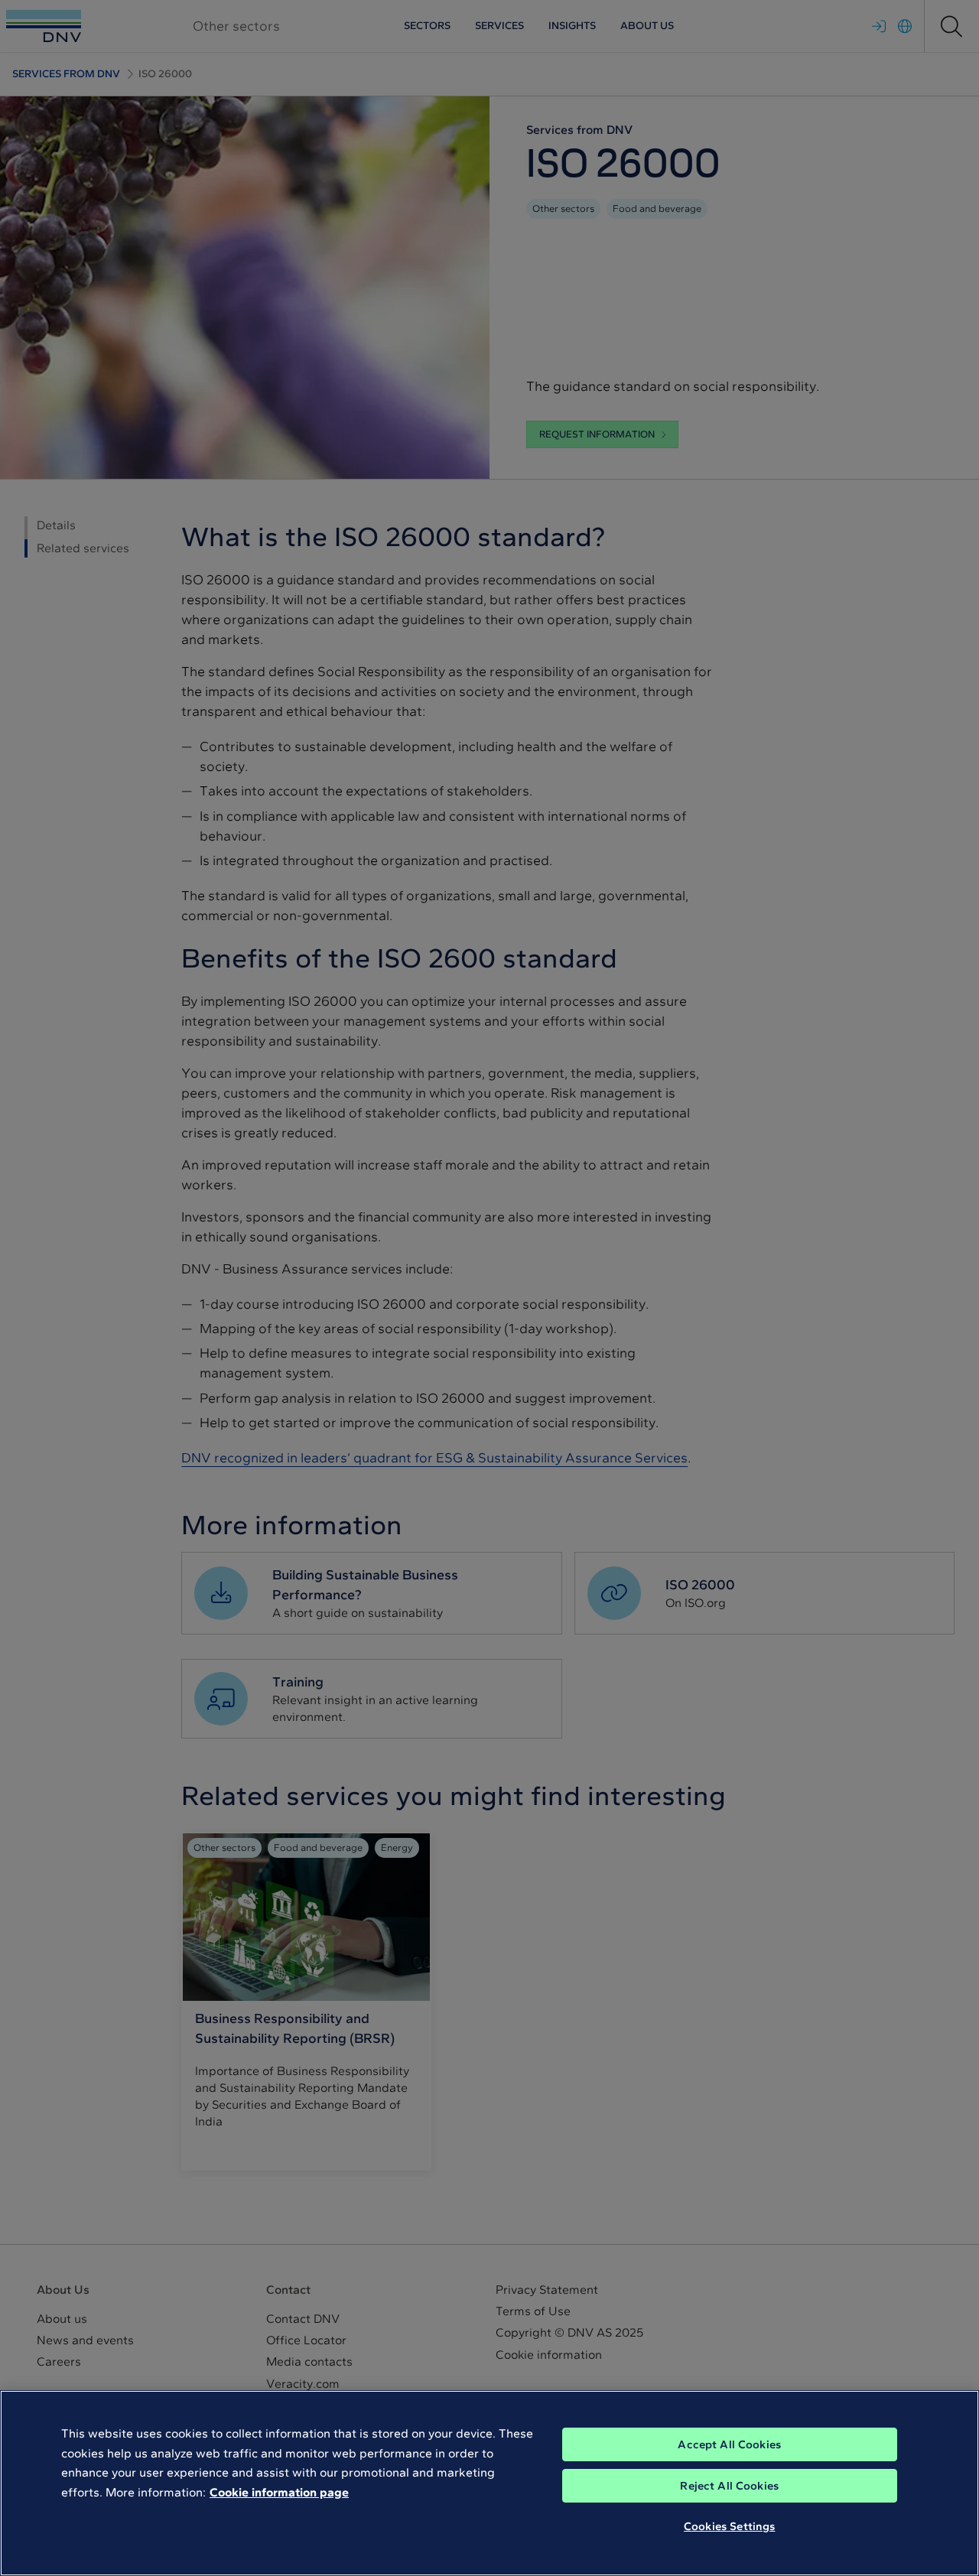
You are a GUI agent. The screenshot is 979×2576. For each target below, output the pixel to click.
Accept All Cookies (729, 2444)
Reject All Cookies (729, 2486)
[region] (489, 2483)
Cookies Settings (729, 2526)
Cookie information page (279, 2492)
